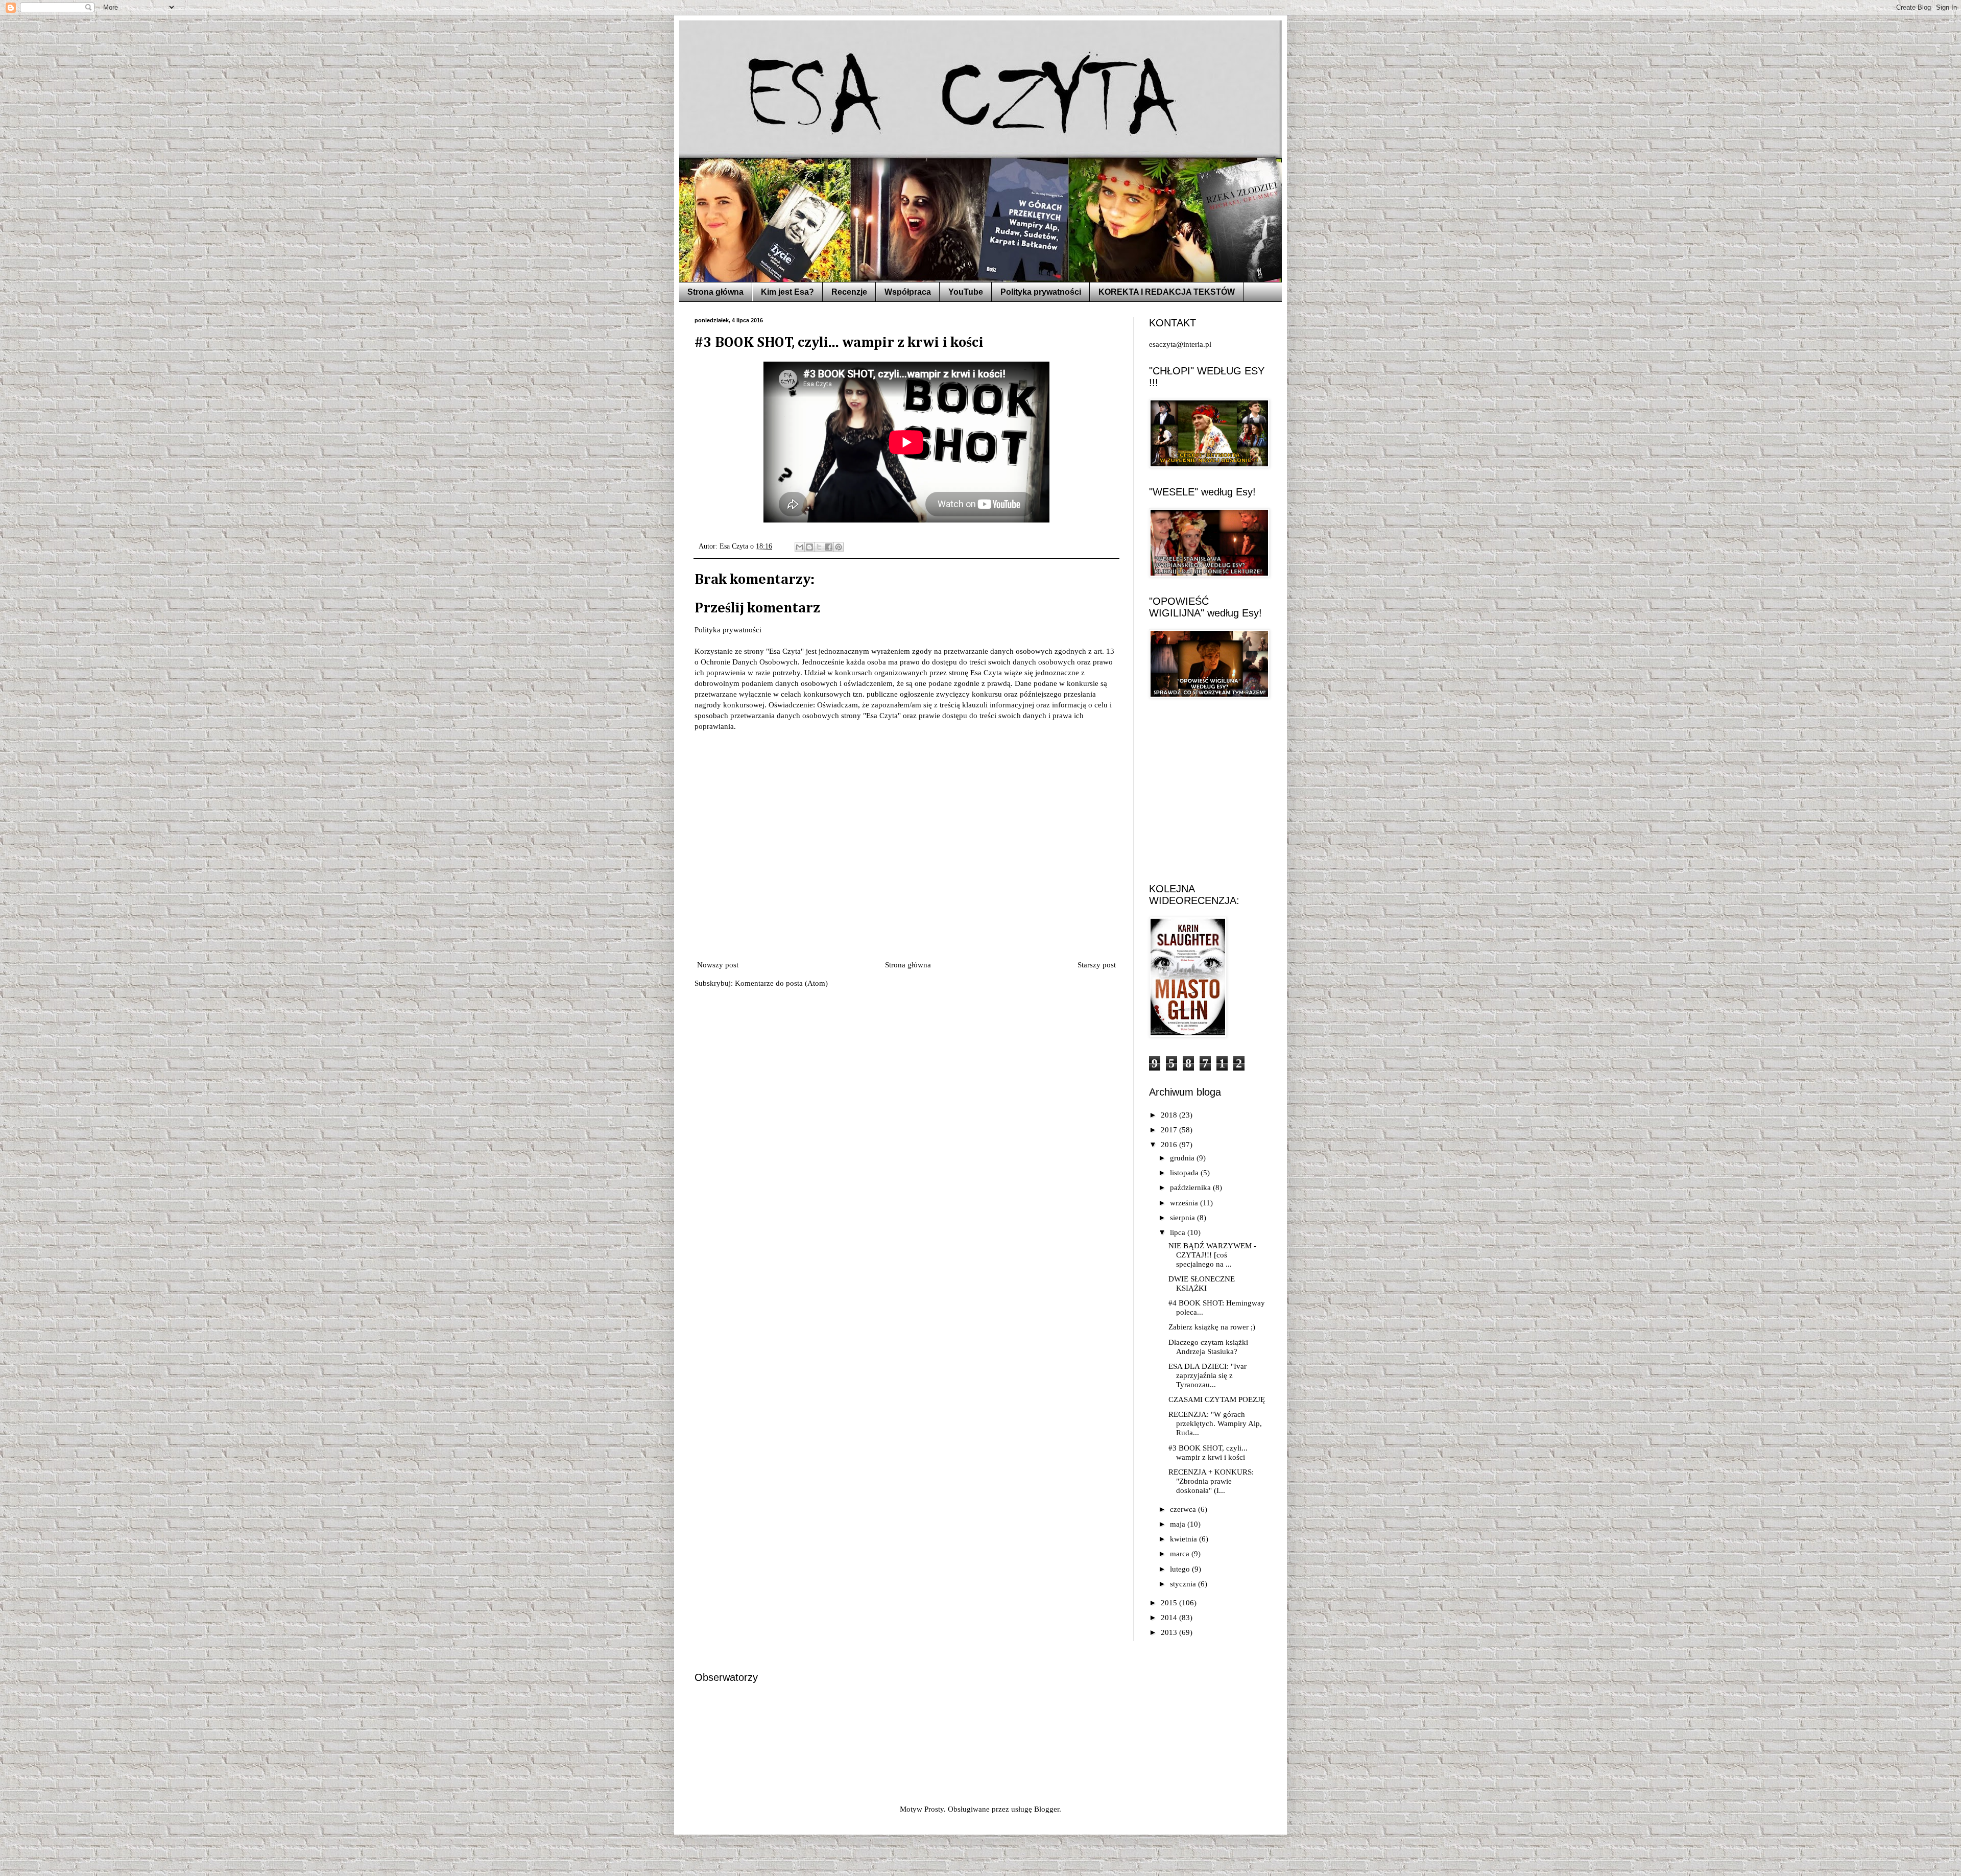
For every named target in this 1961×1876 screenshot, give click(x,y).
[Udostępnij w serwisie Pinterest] (839, 547)
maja (1179, 1524)
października (1191, 1188)
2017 (1170, 1130)
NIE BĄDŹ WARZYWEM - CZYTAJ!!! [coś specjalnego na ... (1212, 1255)
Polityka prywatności (1041, 292)
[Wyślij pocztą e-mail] (800, 547)
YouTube (966, 292)
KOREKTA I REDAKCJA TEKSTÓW (1167, 292)
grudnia (1183, 1158)
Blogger (1047, 1809)
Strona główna (715, 292)
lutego (1181, 1569)
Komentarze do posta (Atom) (781, 983)
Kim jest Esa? (787, 292)
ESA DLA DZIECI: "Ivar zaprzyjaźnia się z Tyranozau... (1207, 1375)
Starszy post (1097, 965)
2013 (1170, 1632)
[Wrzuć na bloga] (809, 547)
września (1185, 1203)
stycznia (1184, 1584)
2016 (1170, 1145)
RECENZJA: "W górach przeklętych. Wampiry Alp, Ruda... (1215, 1423)
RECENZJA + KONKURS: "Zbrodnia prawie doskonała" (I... (1211, 1481)
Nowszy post (718, 965)
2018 (1170, 1115)
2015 (1170, 1603)
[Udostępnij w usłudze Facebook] (829, 547)
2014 (1170, 1618)
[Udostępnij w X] (819, 547)
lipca (1179, 1232)
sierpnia (1183, 1218)
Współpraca (908, 292)
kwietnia (1185, 1539)
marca (1181, 1554)
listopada (1185, 1173)
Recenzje (849, 292)
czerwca (1184, 1509)
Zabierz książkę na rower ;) (1212, 1327)
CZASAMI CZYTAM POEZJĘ (1217, 1399)
